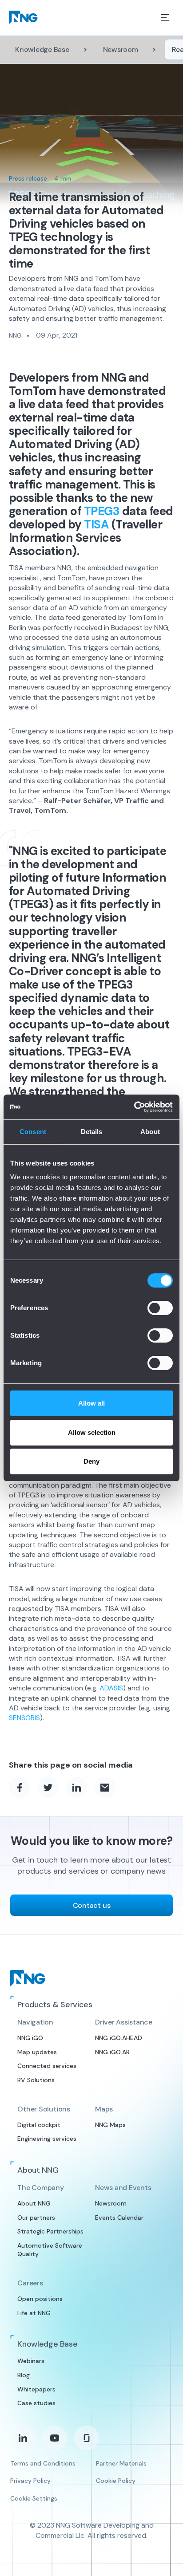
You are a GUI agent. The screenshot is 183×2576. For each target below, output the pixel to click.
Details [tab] (92, 1132)
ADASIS (111, 1688)
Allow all (91, 1403)
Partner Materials (121, 2463)
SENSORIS (24, 1718)
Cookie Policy (116, 2481)
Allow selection (92, 1432)
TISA (96, 524)
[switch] (160, 1308)
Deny (91, 1461)
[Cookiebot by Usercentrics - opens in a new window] (134, 1107)
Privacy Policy (30, 2481)
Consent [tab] (33, 1132)
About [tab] (150, 1132)
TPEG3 (102, 511)
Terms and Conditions (43, 2463)
